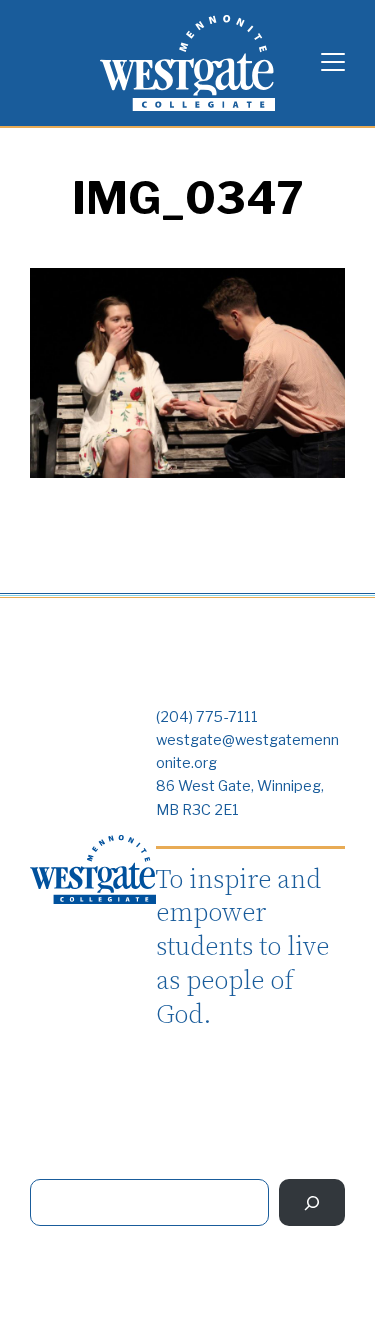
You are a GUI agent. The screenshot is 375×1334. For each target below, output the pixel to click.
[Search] (312, 1202)
